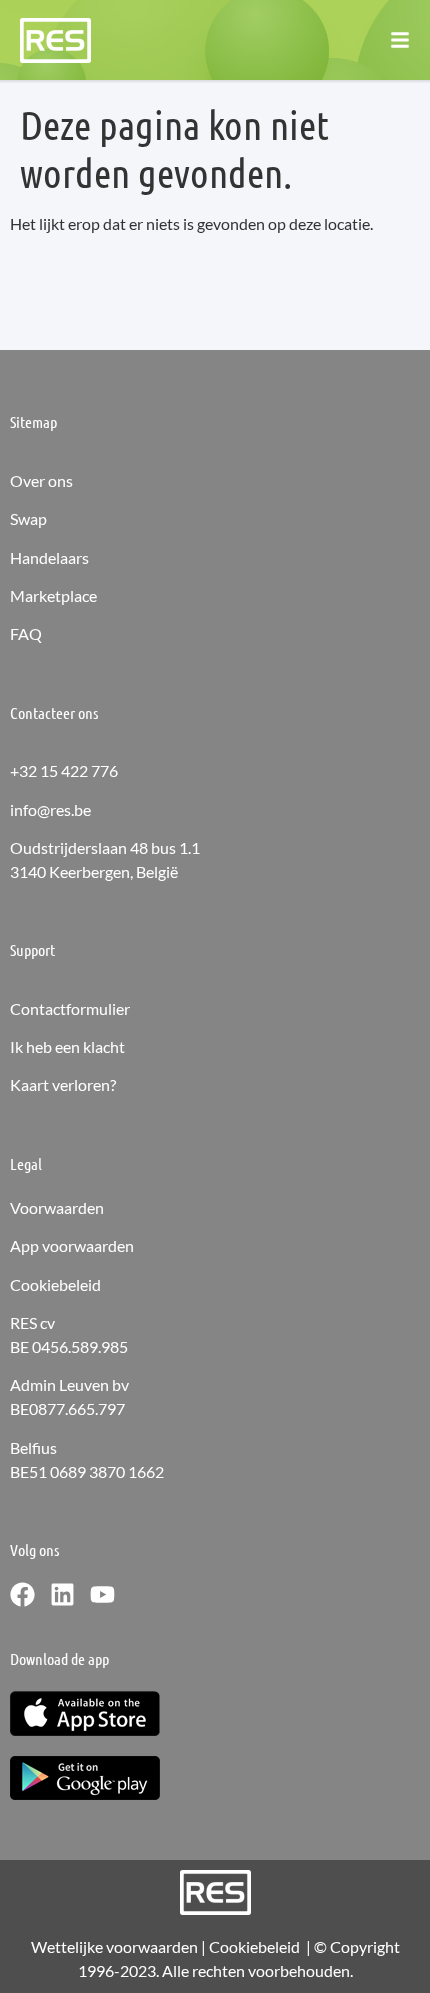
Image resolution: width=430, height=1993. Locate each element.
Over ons (41, 480)
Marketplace (53, 595)
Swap (28, 518)
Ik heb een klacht (67, 1046)
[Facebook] (22, 1594)
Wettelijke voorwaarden (114, 1946)
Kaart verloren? (63, 1084)
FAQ (26, 633)
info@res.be (50, 809)
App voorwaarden (72, 1245)
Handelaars (49, 557)
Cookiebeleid (55, 1284)
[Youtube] (102, 1594)
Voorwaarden (57, 1207)
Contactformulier (70, 1008)
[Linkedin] (62, 1594)
